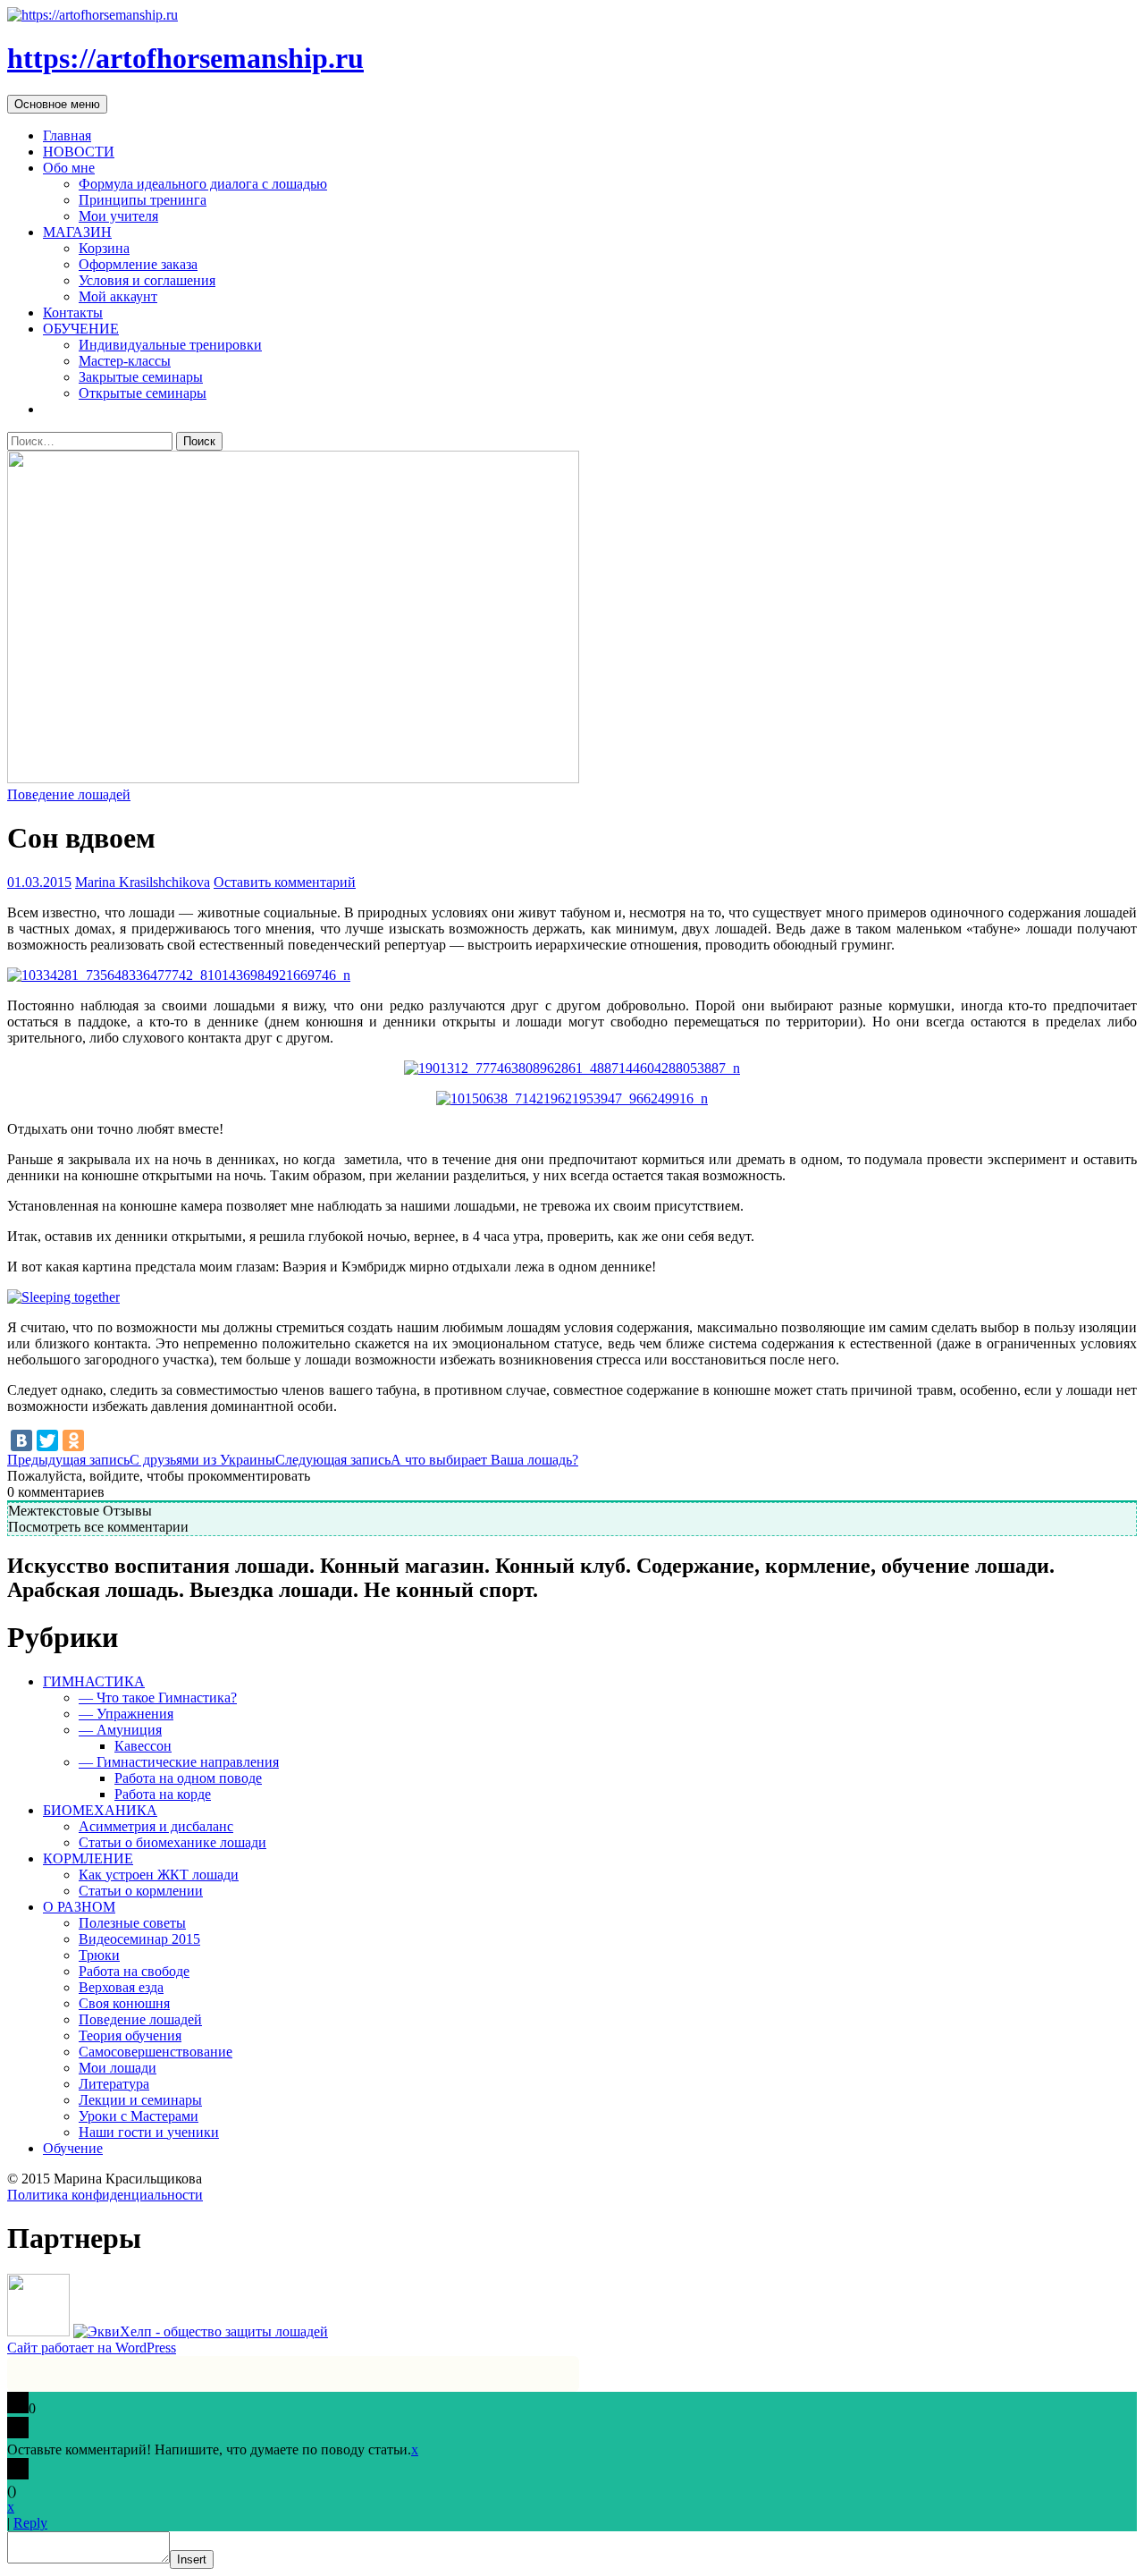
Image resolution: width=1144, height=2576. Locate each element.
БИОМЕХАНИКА (100, 1810)
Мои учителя (118, 216)
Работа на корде (163, 1794)
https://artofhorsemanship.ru (185, 58)
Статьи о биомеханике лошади (172, 1842)
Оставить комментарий (285, 882)
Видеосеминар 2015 (139, 1939)
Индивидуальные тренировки (170, 345)
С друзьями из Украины (141, 1460)
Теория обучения (130, 2035)
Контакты (73, 312)
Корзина (104, 248)
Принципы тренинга (143, 200)
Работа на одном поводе (188, 1778)
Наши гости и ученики (149, 2132)
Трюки (99, 1955)
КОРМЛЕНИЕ (88, 1858)
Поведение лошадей (69, 794)
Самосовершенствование (156, 2052)
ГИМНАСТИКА (94, 1681)
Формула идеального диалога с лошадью (203, 184)
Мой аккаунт (118, 296)
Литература (114, 2084)
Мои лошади (118, 2068)
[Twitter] (47, 1440)
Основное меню (57, 104)
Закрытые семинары (141, 377)
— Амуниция (120, 1730)
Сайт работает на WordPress (92, 2348)
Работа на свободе (134, 1971)
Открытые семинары (143, 393)
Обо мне (69, 168)
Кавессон (143, 1746)
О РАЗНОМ (79, 1907)
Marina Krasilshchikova (143, 882)
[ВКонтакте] (21, 1440)
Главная (67, 135)
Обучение (73, 2148)
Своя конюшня (124, 2003)
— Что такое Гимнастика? (158, 1698)
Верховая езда (121, 1987)
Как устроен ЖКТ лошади (159, 1875)
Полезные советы (132, 1923)
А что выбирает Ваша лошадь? (427, 1460)
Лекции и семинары (140, 2100)
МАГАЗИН (77, 232)
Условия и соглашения (147, 280)
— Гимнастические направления (179, 1762)
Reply (30, 2523)
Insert (192, 2559)
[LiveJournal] (99, 1440)
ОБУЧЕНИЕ (81, 329)
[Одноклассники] (73, 1440)
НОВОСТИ (79, 152)
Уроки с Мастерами (139, 2116)
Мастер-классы (125, 361)
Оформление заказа (138, 264)
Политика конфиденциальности (105, 2195)
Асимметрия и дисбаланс (156, 1826)
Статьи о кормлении (141, 1891)
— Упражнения (126, 1714)
